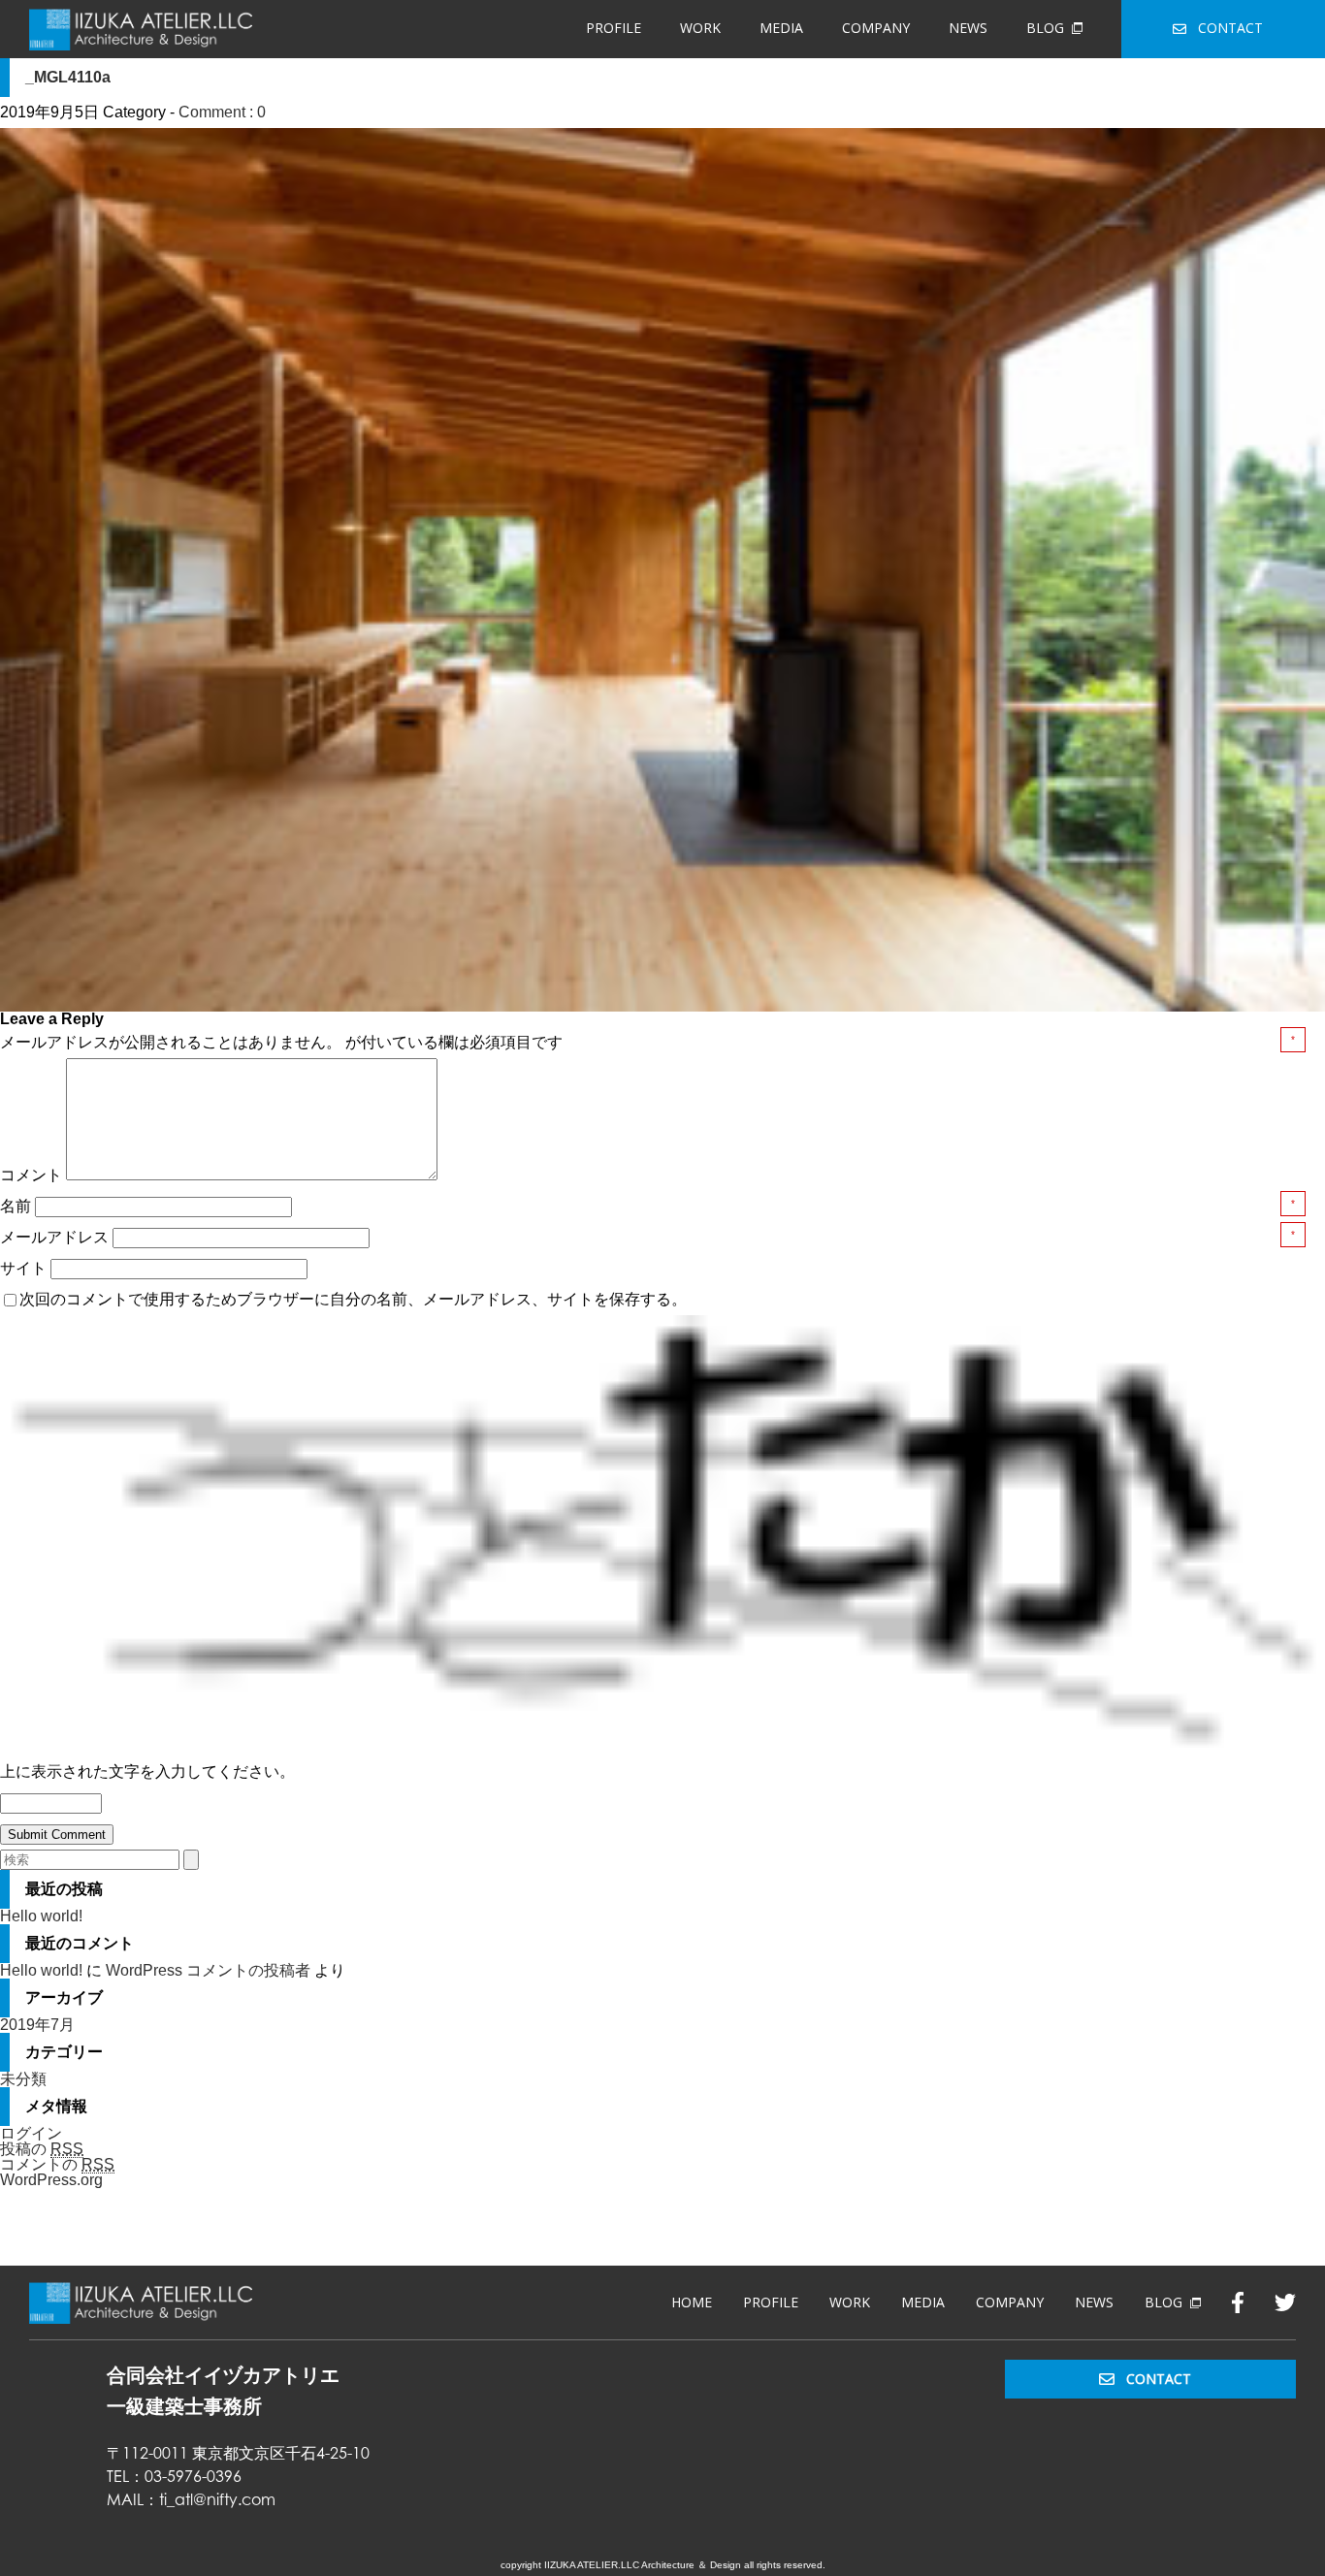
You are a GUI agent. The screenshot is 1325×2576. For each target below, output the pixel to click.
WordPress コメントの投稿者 (208, 1970)
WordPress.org (51, 2180)
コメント (31, 1175)
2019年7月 (37, 2025)
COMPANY (876, 28)
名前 (17, 1206)
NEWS (968, 28)
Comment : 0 (222, 112)
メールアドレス (56, 1237)
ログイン (31, 2133)
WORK (700, 28)
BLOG (1045, 28)
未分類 (23, 2079)
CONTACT (1230, 28)
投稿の (42, 2149)
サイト (23, 1268)
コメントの (57, 2164)
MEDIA (781, 28)
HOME (692, 2302)
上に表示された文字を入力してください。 (147, 1771)
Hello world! (41, 1916)
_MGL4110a (68, 77)
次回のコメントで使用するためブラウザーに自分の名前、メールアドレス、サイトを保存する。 (353, 1299)
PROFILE (614, 28)
